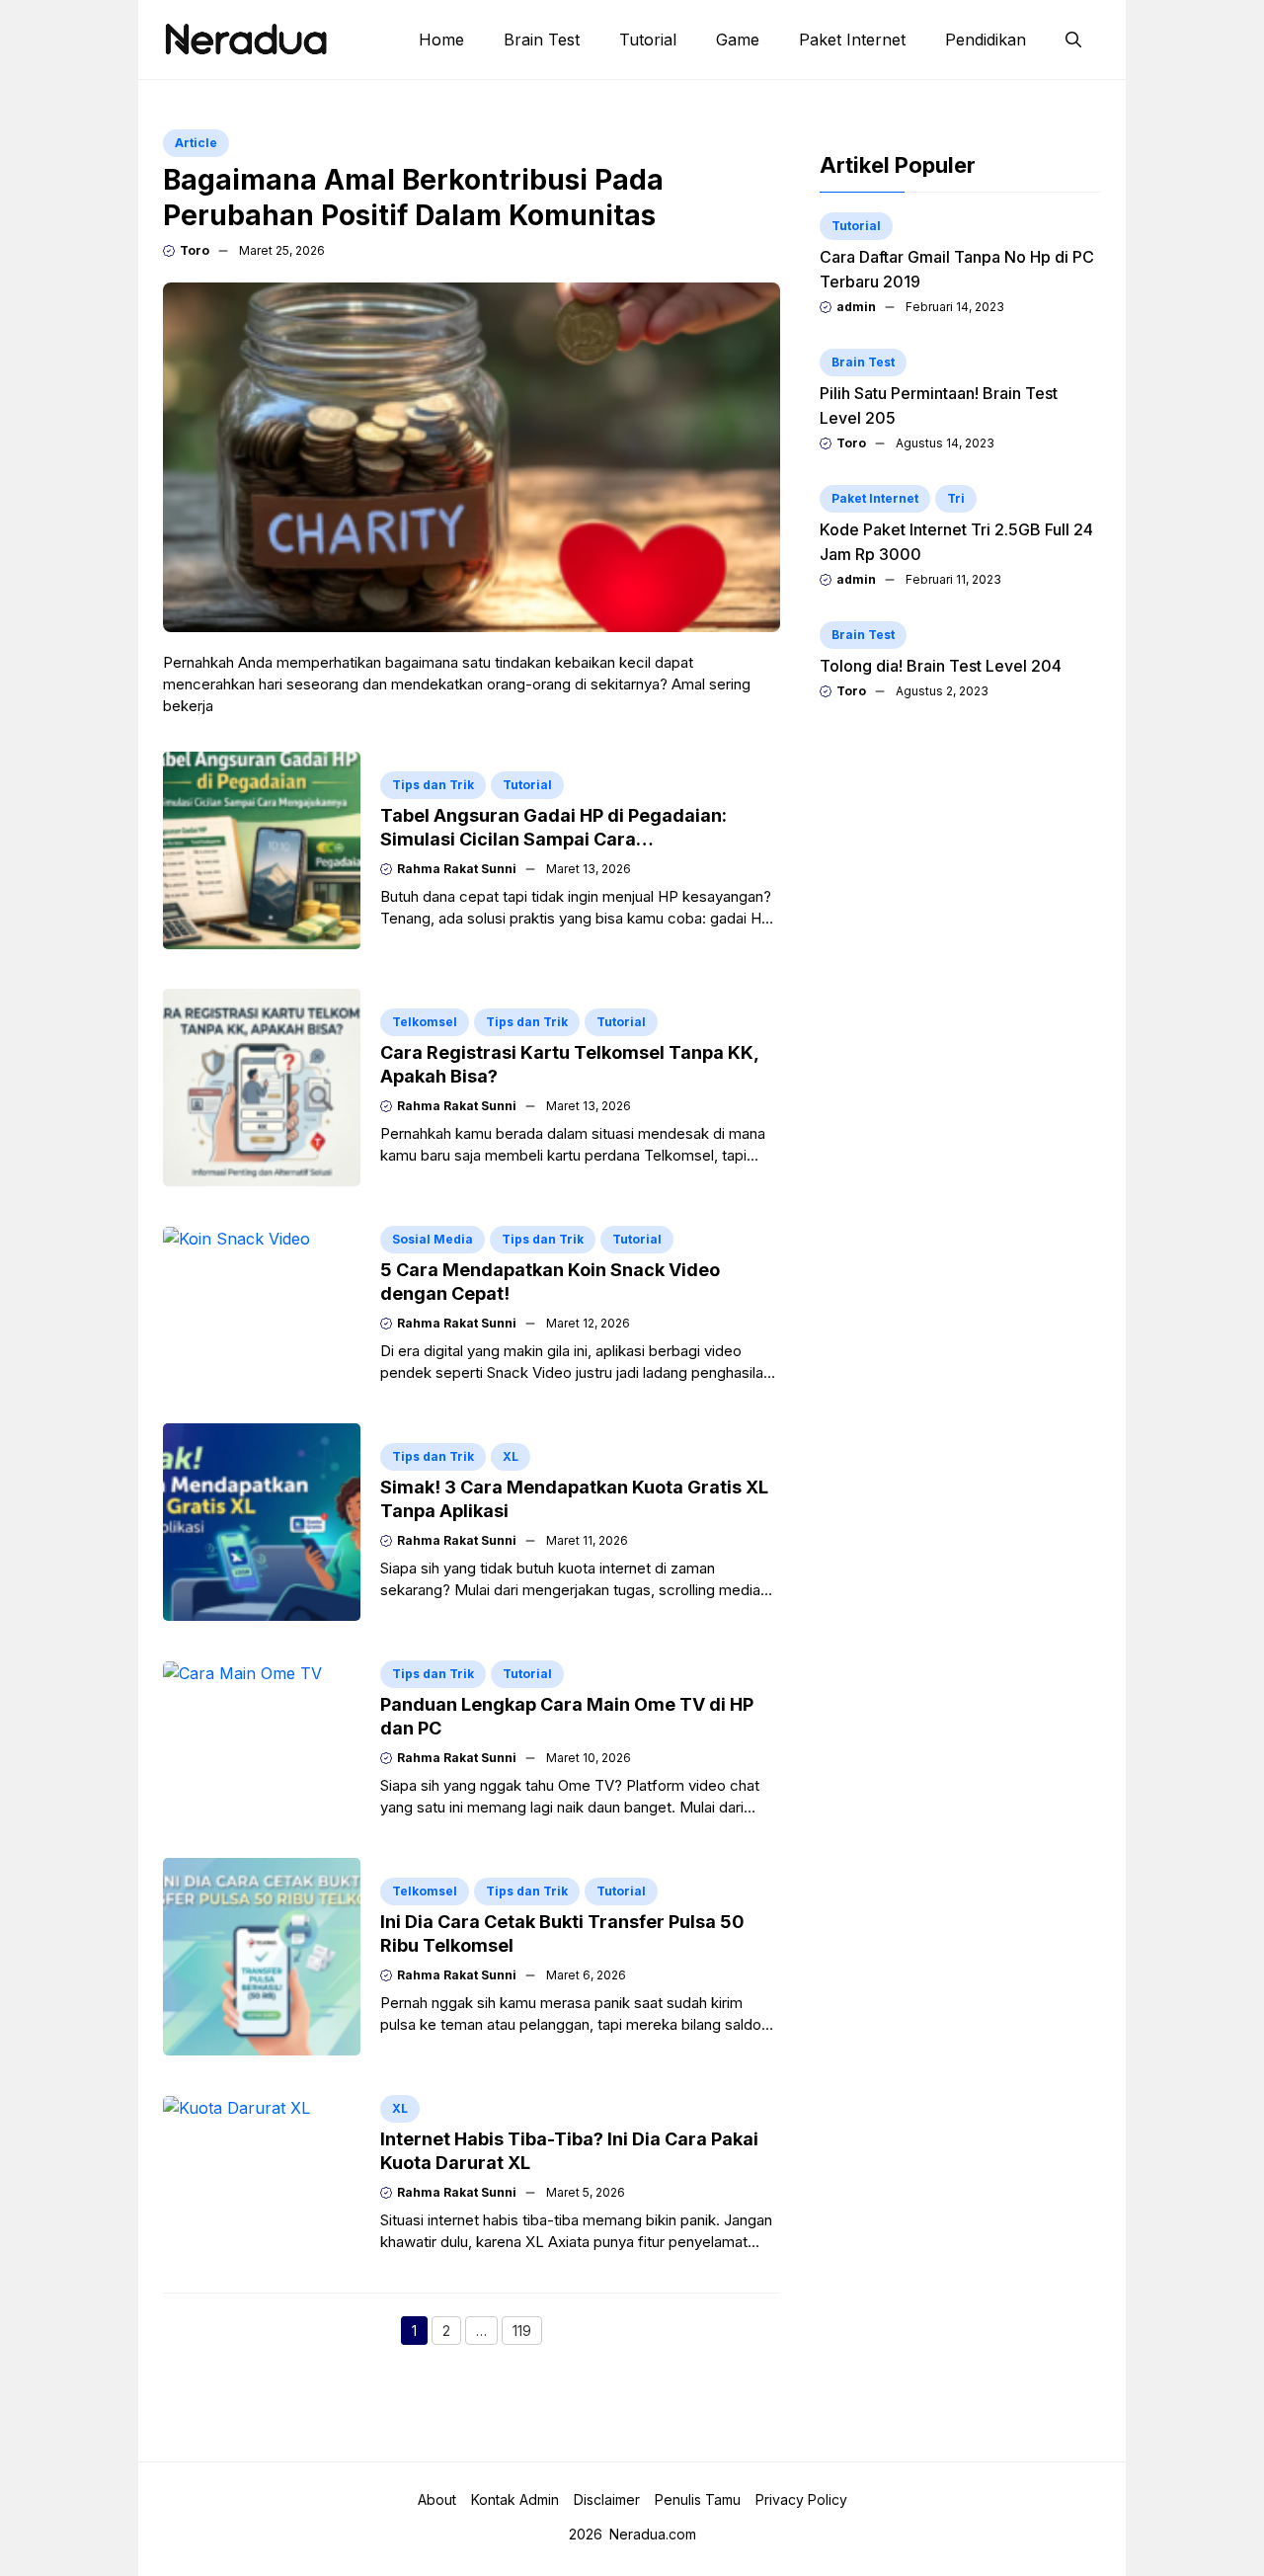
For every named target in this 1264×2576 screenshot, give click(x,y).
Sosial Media (433, 1239)
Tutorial (648, 40)
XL (511, 1456)
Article (196, 143)
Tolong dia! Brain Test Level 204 (941, 666)
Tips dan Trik (433, 785)
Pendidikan (986, 40)
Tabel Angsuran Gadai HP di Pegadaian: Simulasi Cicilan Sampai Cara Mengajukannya (553, 839)
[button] (1073, 40)
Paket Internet (852, 40)
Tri (956, 498)
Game (738, 40)
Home (441, 40)
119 (527, 2333)
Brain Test (542, 40)
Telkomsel (425, 1022)
